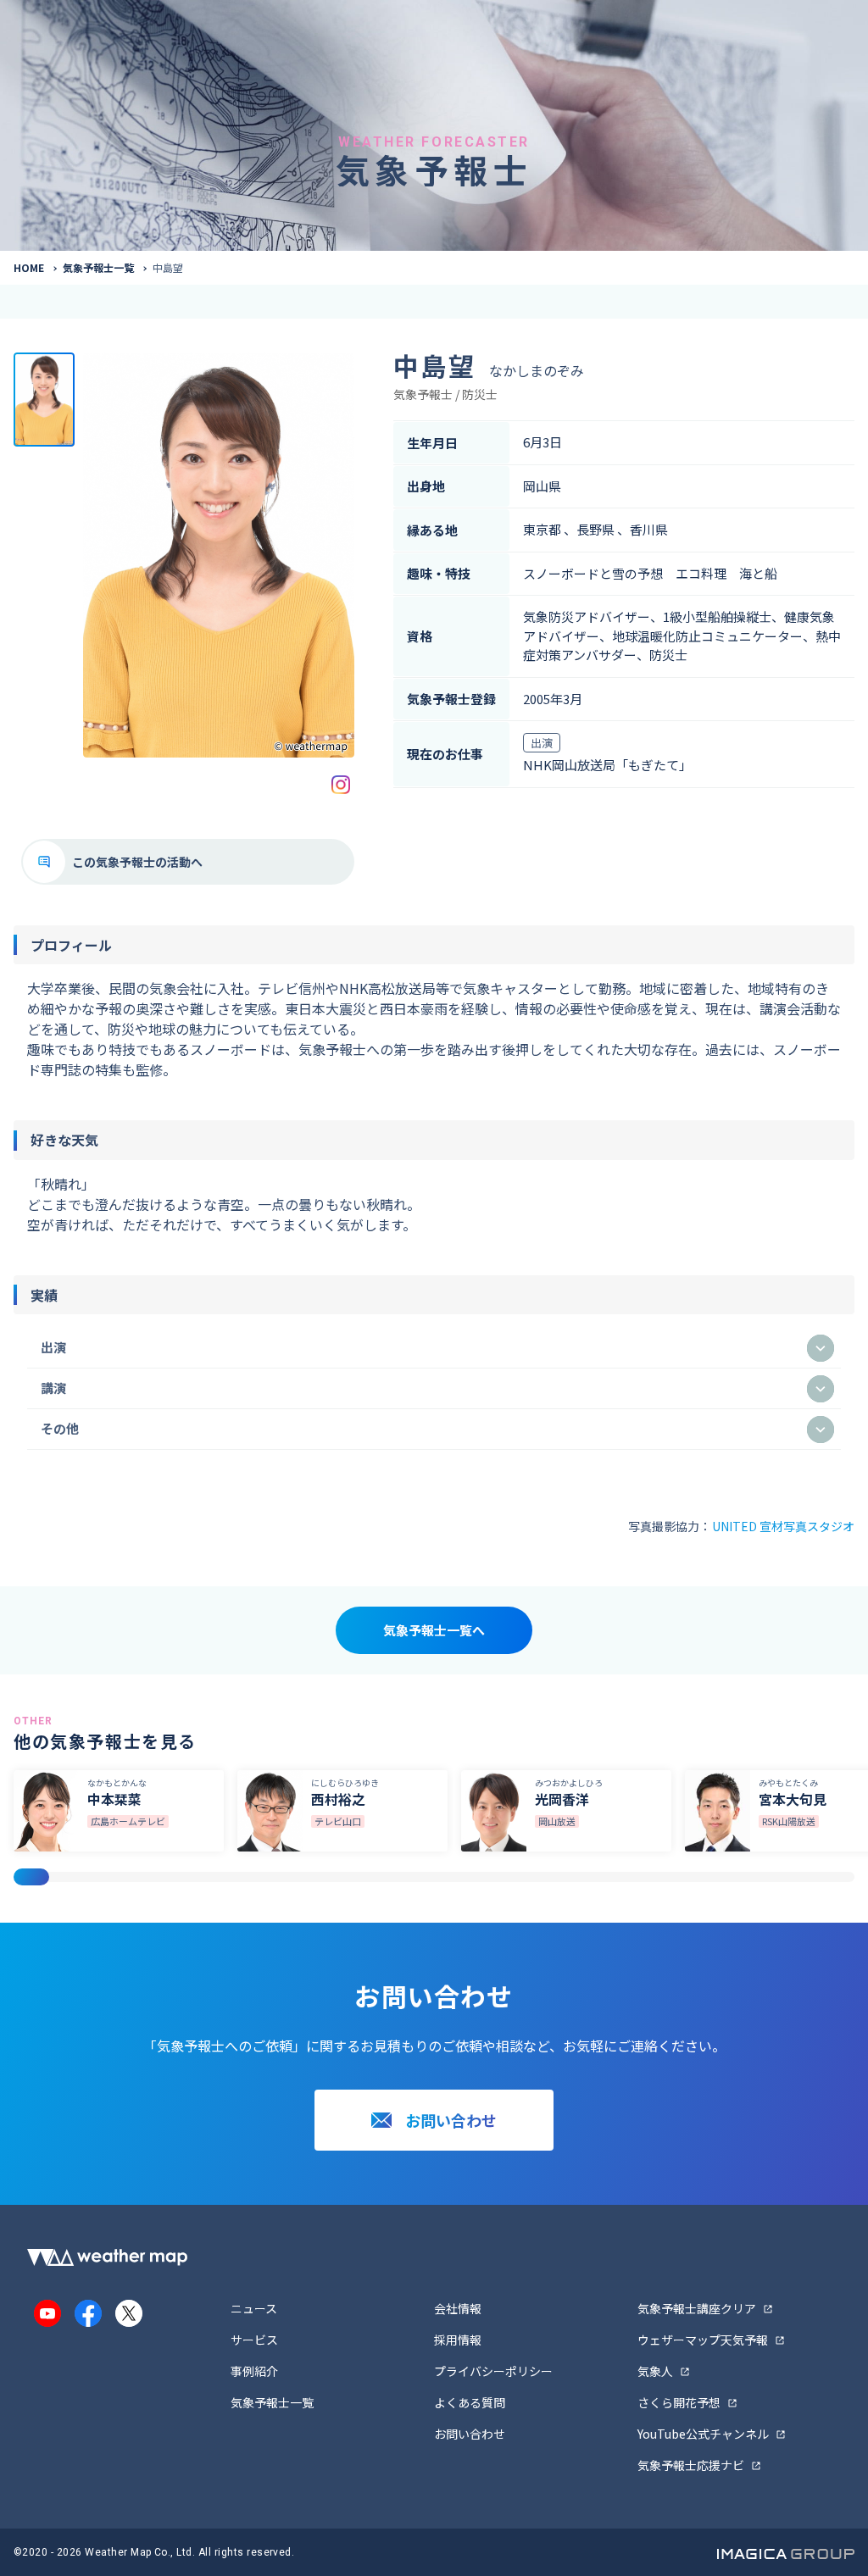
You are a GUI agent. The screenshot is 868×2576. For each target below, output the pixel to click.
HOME (29, 267)
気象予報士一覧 (98, 267)
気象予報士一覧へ (434, 1630)
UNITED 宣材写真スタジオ (783, 1526)
